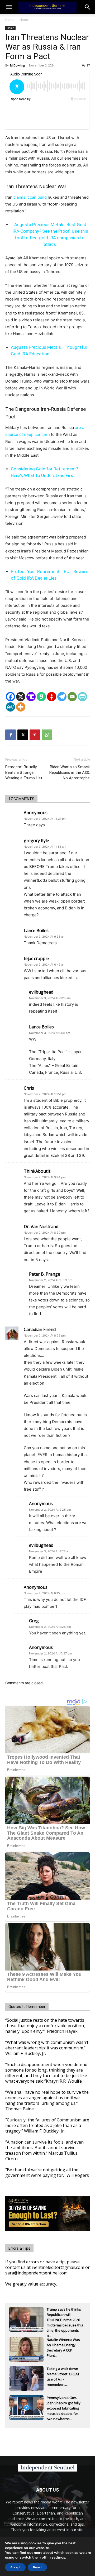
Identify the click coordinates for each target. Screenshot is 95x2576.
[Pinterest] (35, 735)
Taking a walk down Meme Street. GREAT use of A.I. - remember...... (63, 2374)
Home (10, 20)
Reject (37, 2567)
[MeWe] (10, 707)
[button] (88, 7)
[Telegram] (62, 697)
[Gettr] (52, 697)
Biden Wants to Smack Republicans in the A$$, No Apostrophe (70, 772)
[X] (21, 697)
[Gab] (41, 697)
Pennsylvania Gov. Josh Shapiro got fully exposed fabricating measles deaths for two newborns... (64, 2403)
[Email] (72, 697)
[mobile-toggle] (9, 7)
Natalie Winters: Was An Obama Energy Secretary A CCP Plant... (63, 2345)
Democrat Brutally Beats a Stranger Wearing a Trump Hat (24, 772)
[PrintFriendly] (82, 697)
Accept (15, 2567)
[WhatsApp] (47, 735)
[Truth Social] (31, 697)
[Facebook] (10, 697)
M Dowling (17, 65)
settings (58, 2558)
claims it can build (30, 197)
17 (88, 65)
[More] (21, 707)
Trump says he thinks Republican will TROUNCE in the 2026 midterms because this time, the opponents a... (65, 2315)
